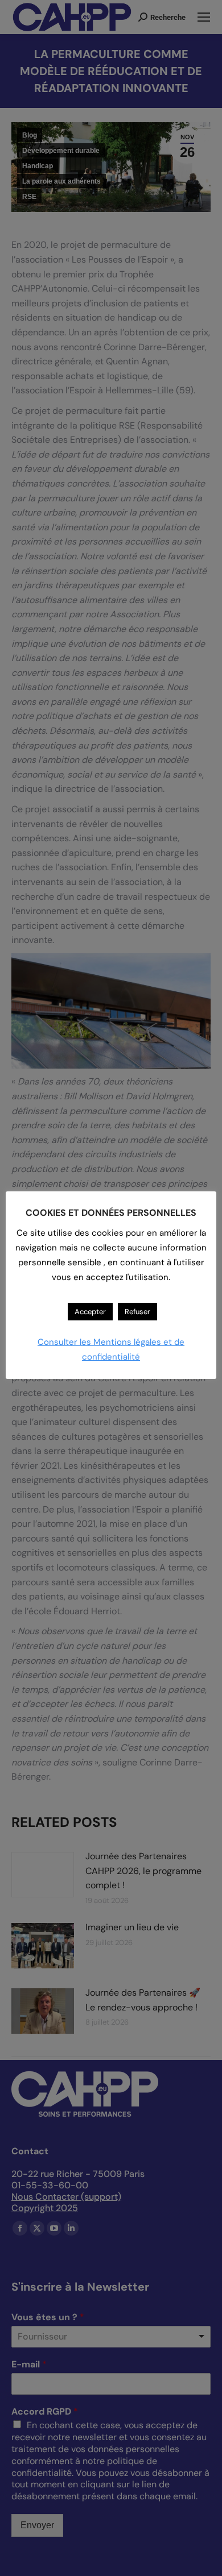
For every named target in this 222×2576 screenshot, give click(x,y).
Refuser (137, 1312)
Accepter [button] (90, 1312)
